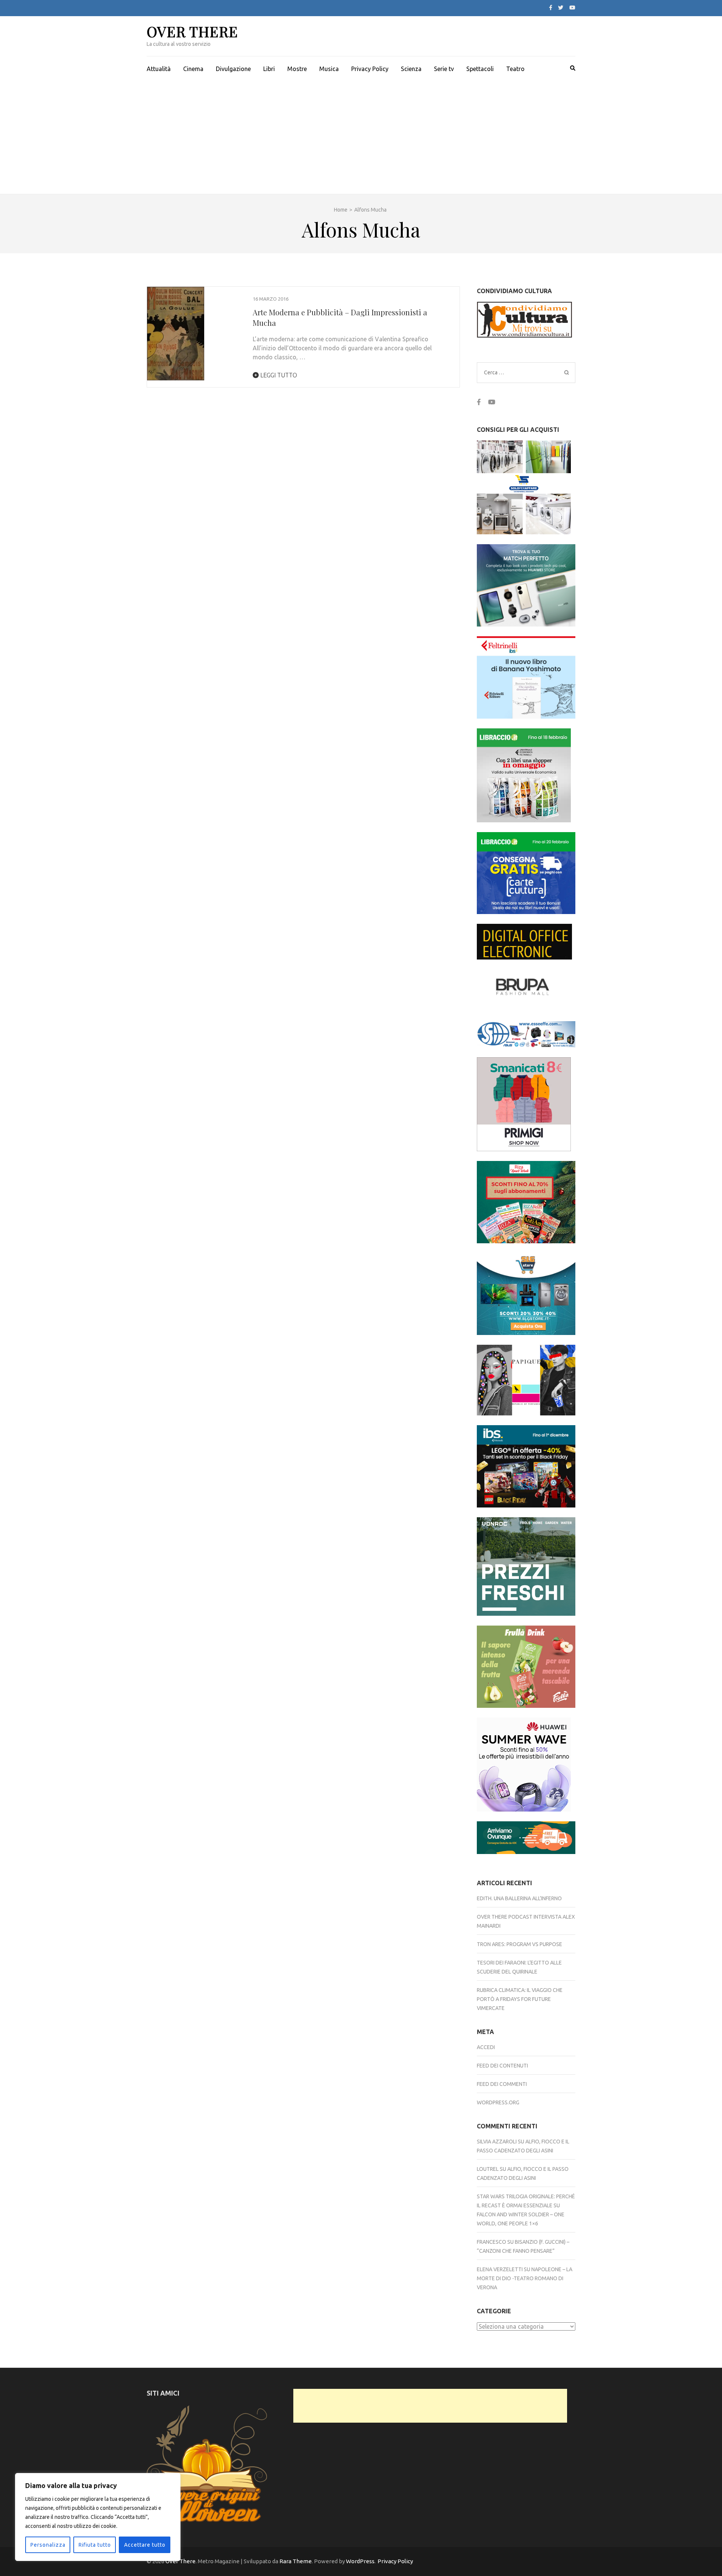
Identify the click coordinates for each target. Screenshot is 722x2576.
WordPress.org (498, 2102)
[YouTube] (572, 8)
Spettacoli (480, 69)
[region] (98, 2517)
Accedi (486, 2047)
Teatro (515, 69)
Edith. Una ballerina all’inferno (519, 1898)
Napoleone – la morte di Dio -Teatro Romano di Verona (525, 2278)
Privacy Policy (370, 69)
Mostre (297, 69)
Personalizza (48, 2545)
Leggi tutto (278, 375)
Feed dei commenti (502, 2084)
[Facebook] (551, 8)
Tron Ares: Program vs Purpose (520, 1944)
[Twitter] (561, 8)
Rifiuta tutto (95, 2545)
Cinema (193, 69)
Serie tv (444, 69)
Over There (192, 31)
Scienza (411, 69)
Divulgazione (233, 69)
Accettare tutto (145, 2545)
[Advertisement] (361, 138)
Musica (329, 69)
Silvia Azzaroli (497, 2142)
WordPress (360, 2561)
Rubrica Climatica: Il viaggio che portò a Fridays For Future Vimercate (520, 1999)
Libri (269, 69)
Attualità (159, 69)
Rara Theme (296, 2561)
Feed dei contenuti (502, 2066)
